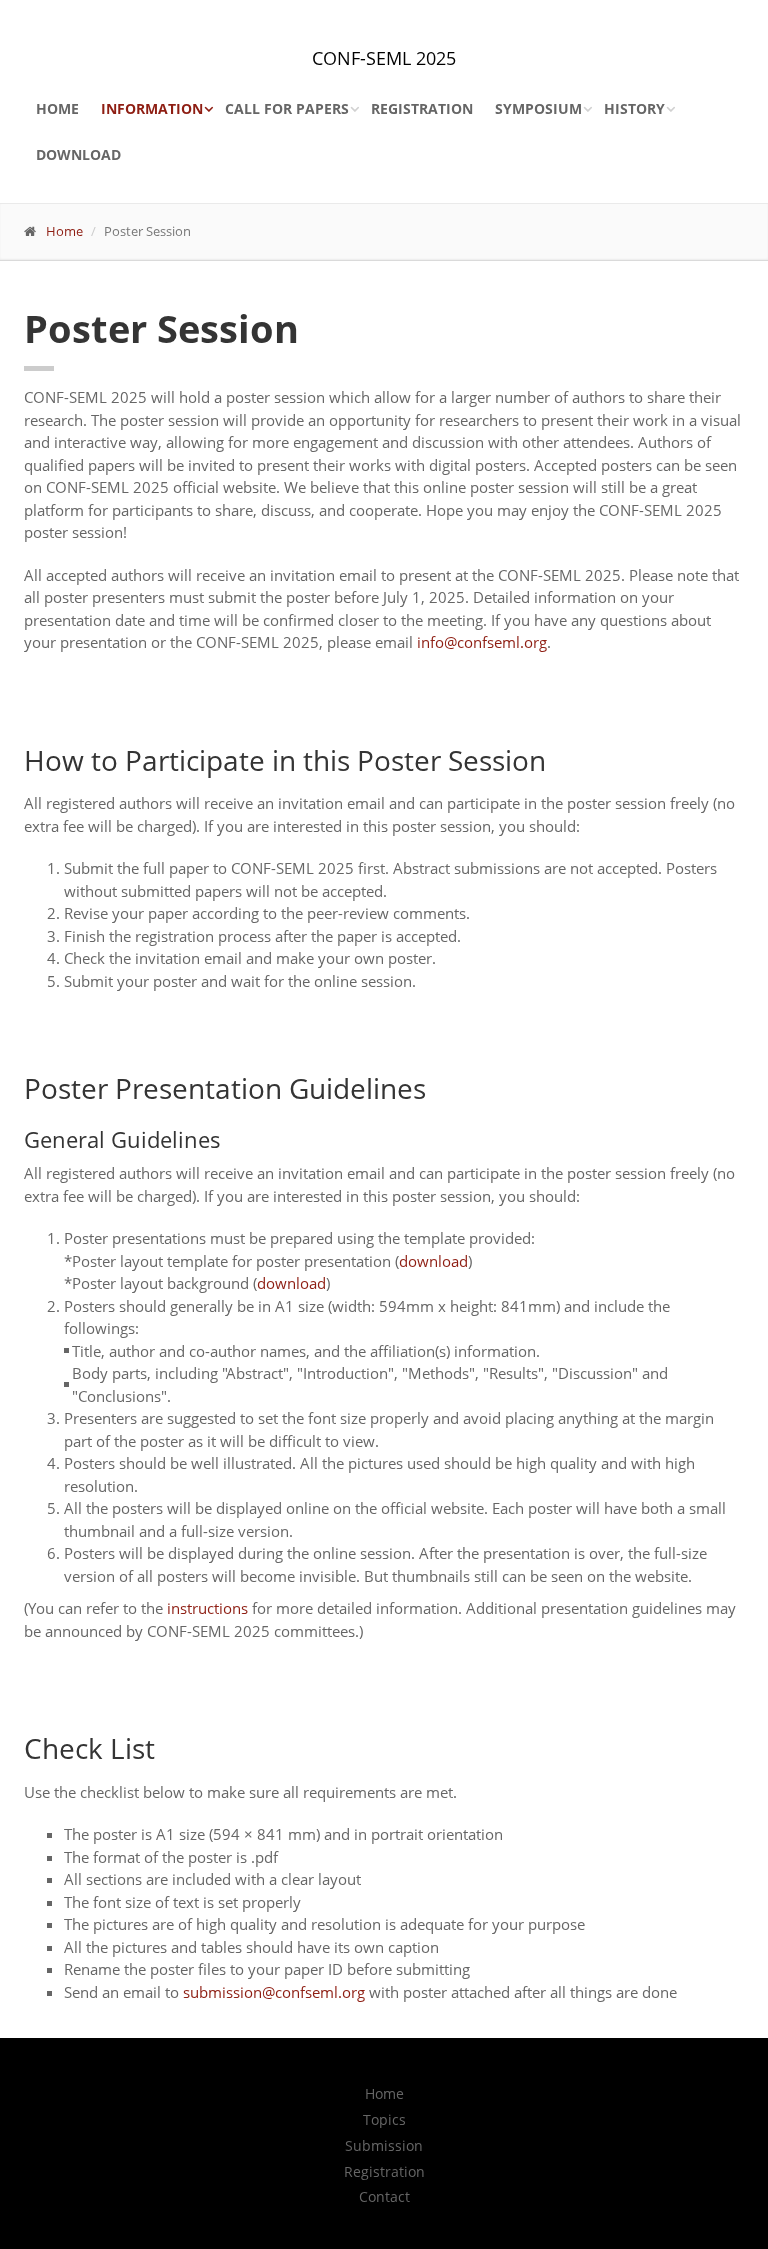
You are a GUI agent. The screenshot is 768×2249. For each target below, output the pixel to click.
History (634, 108)
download (433, 1261)
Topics (384, 2120)
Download (78, 154)
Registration (422, 108)
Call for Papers (287, 108)
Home (57, 108)
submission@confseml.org (274, 1992)
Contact (384, 2197)
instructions (207, 1608)
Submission (384, 2146)
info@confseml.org (482, 642)
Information (152, 108)
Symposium (538, 108)
